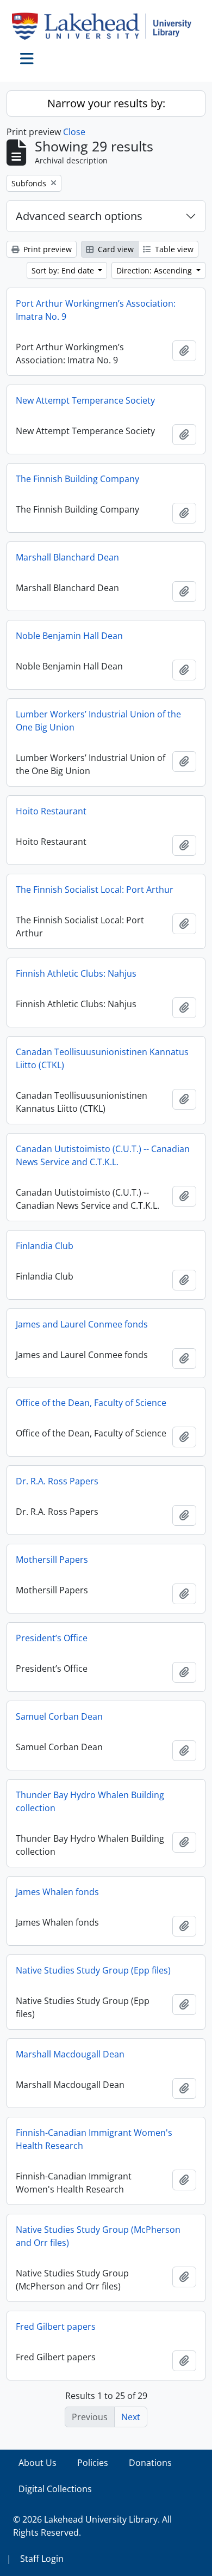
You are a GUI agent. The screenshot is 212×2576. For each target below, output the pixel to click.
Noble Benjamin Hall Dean (69, 636)
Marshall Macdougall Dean (70, 2054)
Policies (93, 2463)
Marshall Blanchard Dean (67, 557)
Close (74, 132)
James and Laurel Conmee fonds (82, 1324)
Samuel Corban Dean (59, 1716)
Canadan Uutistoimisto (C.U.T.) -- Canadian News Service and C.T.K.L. (103, 1155)
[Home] (106, 26)
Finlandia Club (45, 1246)
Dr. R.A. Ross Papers (57, 1481)
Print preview (46, 249)
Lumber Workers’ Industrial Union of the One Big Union (98, 721)
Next (131, 2417)
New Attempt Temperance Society (85, 400)
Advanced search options (79, 216)
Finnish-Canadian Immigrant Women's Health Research (94, 2139)
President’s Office (52, 1638)
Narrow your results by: (106, 103)
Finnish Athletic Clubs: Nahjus (76, 973)
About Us (38, 2463)
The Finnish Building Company (77, 479)
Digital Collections (55, 2489)
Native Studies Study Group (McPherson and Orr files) (98, 2236)
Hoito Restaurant (51, 811)
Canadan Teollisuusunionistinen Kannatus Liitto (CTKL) (102, 1058)
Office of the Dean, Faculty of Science (91, 1403)
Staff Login (42, 2559)
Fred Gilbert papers (56, 2327)
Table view (173, 249)
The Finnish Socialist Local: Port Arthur (95, 890)
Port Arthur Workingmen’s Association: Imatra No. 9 (96, 310)
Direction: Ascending (155, 270)
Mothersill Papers (52, 1560)
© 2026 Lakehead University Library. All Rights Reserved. (92, 2526)
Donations (150, 2463)
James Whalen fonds (57, 1892)
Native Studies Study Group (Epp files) (93, 1970)
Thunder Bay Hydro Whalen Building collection (90, 1801)
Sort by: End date (64, 270)
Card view (115, 249)
